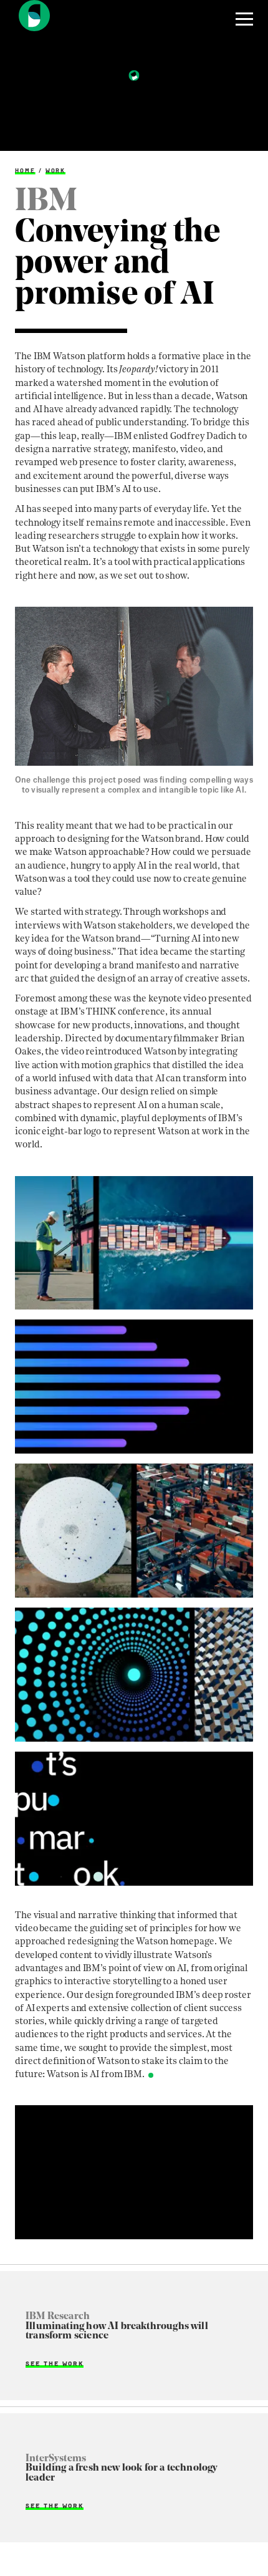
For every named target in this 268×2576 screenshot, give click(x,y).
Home (25, 171)
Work (56, 171)
